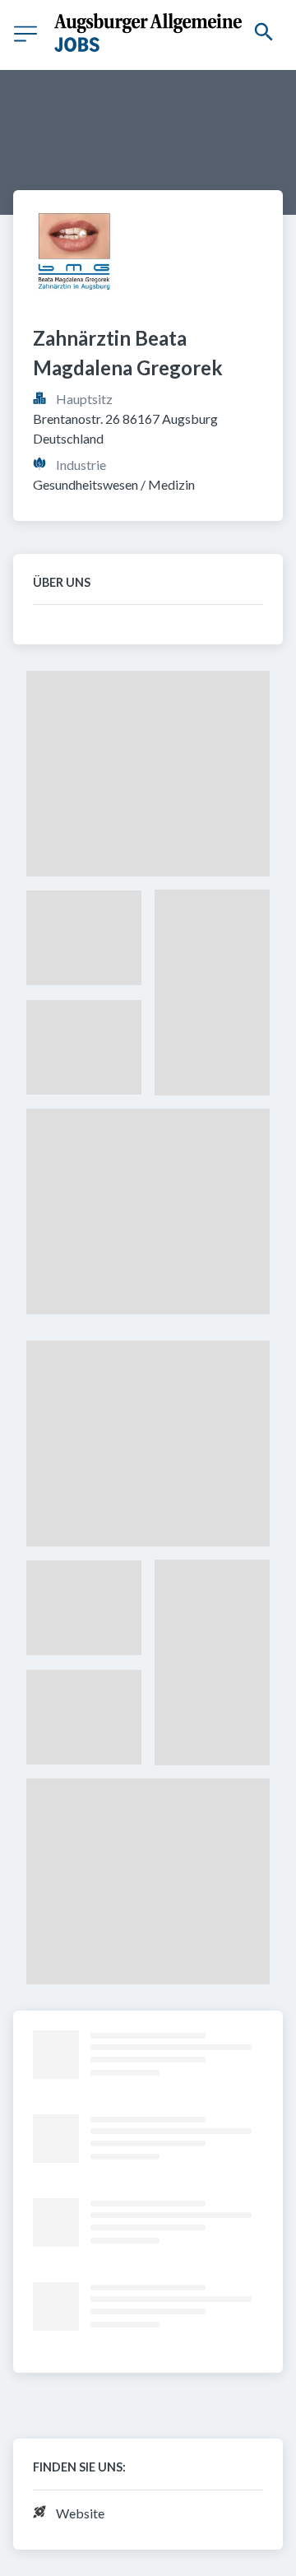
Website (80, 2513)
